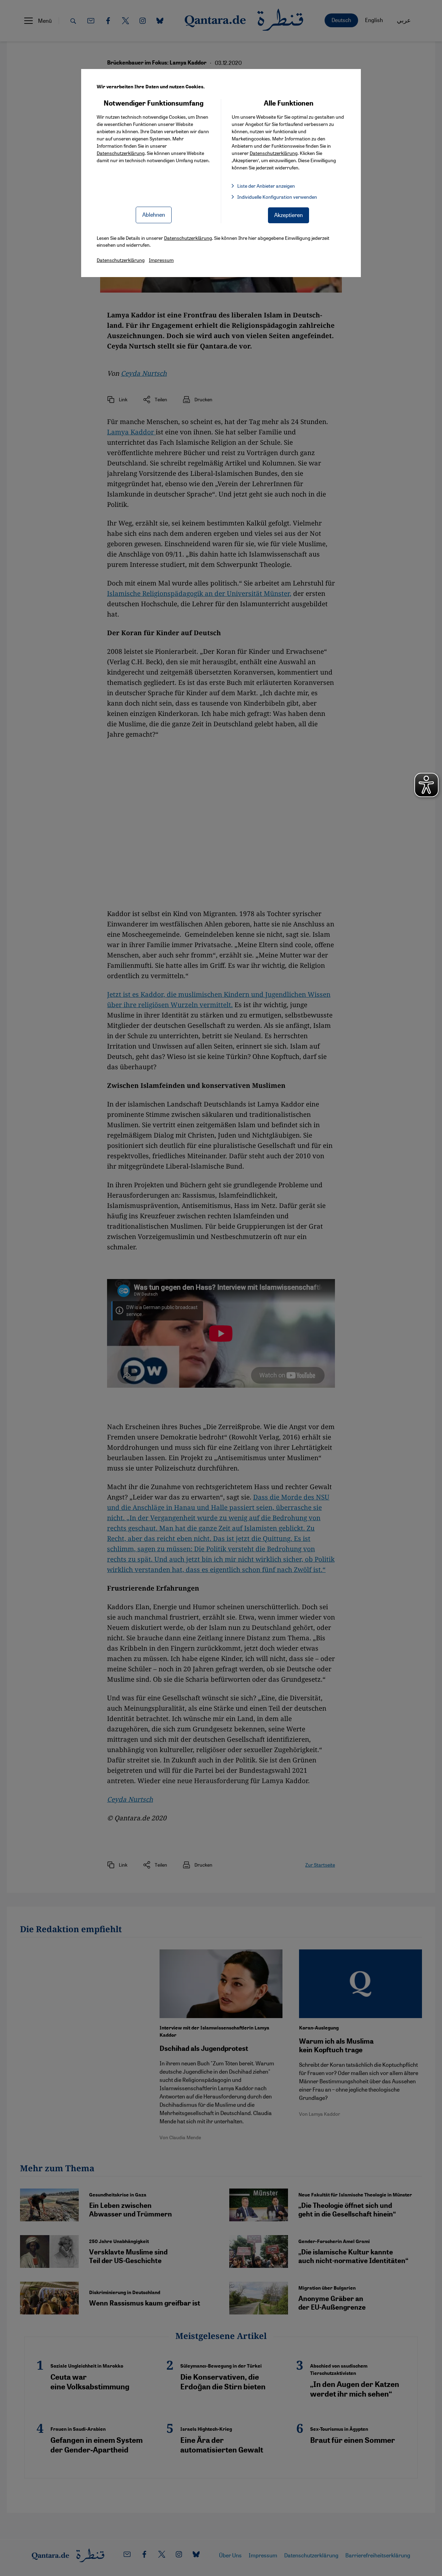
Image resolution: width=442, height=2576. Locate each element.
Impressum (161, 260)
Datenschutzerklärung (121, 153)
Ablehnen (154, 214)
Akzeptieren (289, 215)
